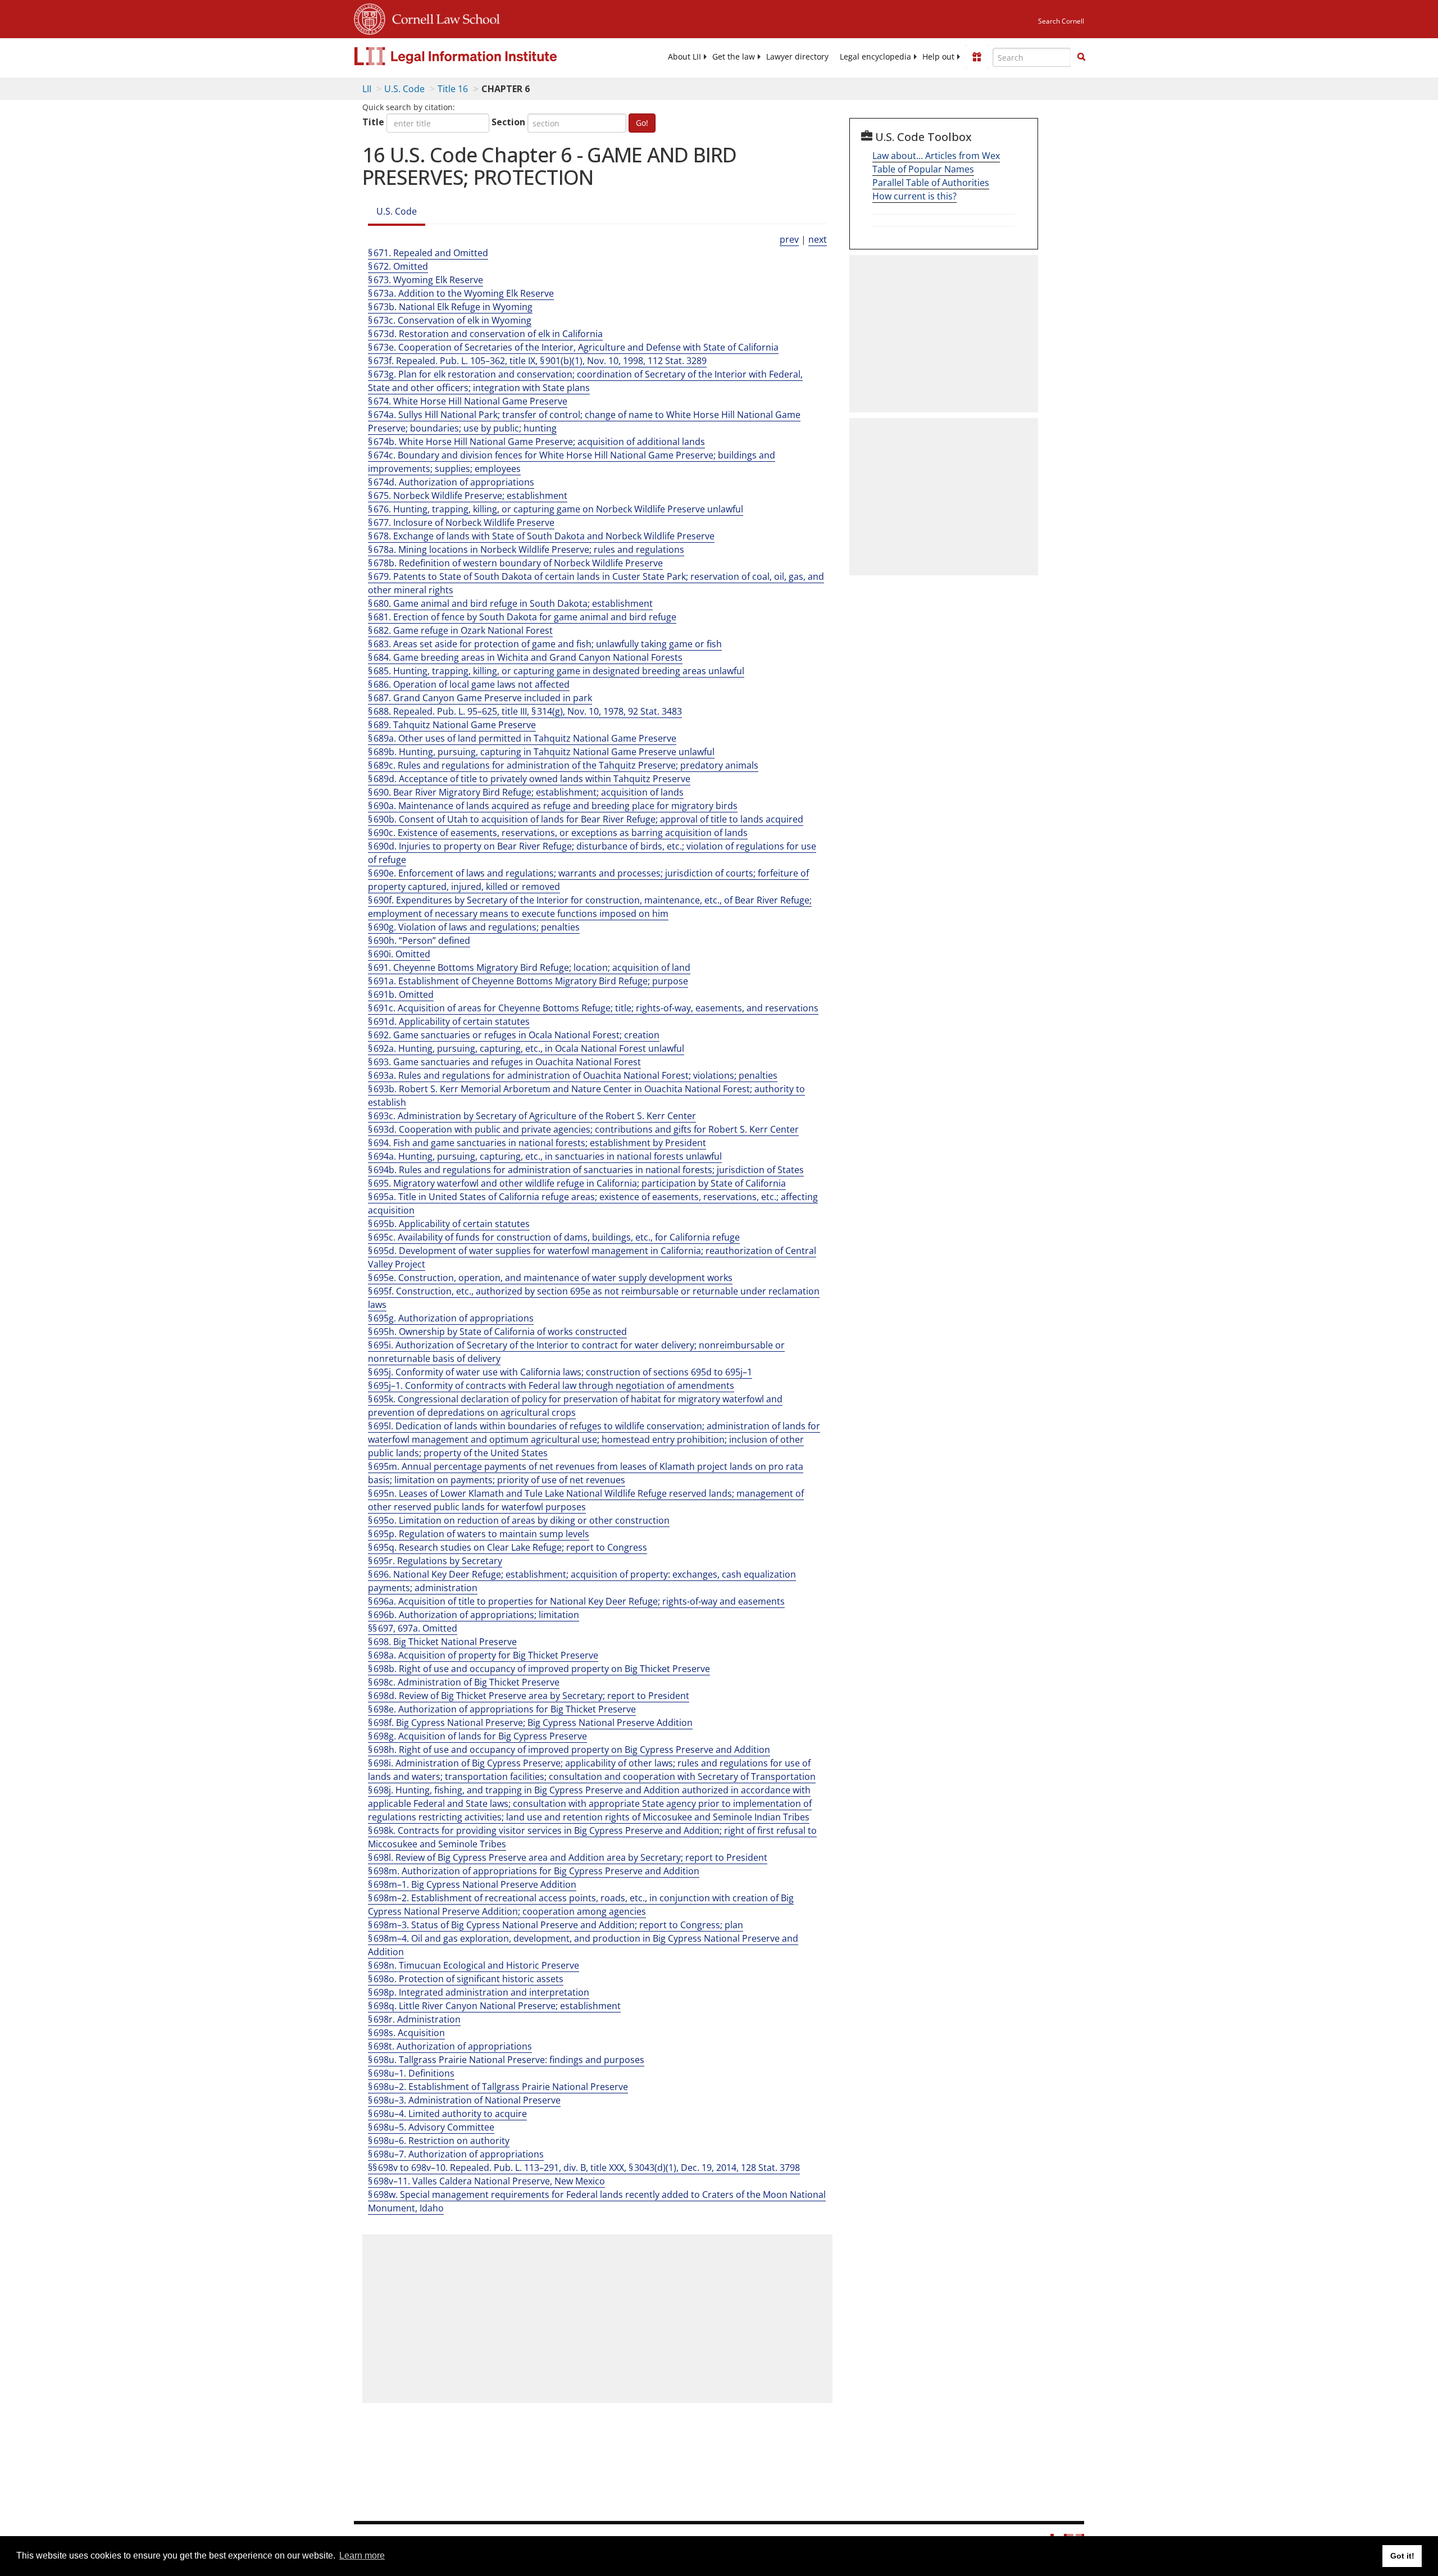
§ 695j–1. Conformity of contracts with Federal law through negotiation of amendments (551, 1385)
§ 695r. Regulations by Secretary (435, 1561)
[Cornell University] (370, 17)
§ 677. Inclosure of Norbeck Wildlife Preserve (461, 523)
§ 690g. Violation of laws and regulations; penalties (474, 927)
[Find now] (1081, 57)
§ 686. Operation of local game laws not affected (469, 684)
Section (508, 122)
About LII (684, 57)
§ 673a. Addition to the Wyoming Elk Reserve (461, 293)
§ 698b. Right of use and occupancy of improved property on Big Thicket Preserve (539, 1669)
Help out (938, 57)
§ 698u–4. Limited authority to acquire (447, 2114)
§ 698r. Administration (414, 2019)
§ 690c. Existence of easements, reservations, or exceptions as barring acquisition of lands (558, 833)
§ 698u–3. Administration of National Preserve (464, 2100)
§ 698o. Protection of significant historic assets (466, 1979)
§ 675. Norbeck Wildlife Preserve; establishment (468, 496)
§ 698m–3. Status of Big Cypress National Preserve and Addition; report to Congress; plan (556, 1925)
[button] (1081, 57)
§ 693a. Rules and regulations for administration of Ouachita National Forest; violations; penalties (573, 1075)
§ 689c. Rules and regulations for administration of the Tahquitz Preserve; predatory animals (563, 765)
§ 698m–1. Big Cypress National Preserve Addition (472, 1884)
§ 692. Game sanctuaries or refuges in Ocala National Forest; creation (514, 1035)
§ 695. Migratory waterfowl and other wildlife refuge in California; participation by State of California (577, 1183)
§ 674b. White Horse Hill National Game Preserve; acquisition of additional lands (536, 442)
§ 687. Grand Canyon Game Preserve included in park (480, 698)
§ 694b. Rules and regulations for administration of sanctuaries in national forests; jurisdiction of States (586, 1170)
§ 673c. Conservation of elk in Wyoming (450, 320)
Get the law (734, 57)
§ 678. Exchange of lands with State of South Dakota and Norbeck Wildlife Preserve (541, 536)
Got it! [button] (1402, 2556)
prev (789, 239)
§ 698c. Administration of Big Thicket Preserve (464, 1682)
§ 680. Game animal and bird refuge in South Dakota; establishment (510, 603)
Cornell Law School (443, 17)
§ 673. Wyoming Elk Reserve (426, 280)
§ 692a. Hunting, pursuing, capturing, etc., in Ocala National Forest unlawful (526, 1048)
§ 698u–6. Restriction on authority (439, 2141)
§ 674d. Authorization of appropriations (451, 482)
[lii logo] (480, 56)
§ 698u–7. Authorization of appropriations (456, 2154)
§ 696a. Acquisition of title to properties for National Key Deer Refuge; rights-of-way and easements (576, 1601)
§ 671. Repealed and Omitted (428, 253)
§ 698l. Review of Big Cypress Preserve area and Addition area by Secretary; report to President (568, 1857)
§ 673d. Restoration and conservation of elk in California (485, 334)
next (818, 239)
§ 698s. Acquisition (406, 2033)
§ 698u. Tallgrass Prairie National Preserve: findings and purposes (506, 2060)
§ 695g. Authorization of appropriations (451, 1318)
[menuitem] (684, 57)
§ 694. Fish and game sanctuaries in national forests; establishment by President (537, 1143)
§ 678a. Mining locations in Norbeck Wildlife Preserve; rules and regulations (526, 549)
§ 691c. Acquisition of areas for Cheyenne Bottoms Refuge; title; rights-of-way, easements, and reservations (593, 1008)
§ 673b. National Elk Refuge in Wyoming (450, 307)
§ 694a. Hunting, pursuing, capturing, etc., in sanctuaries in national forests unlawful (545, 1156)
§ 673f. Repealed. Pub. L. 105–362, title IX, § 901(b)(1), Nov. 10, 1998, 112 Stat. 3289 (537, 361)
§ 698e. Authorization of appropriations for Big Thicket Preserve (502, 1709)
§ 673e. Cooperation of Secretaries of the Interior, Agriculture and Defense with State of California (573, 347)
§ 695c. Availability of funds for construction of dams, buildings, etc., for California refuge (554, 1237)
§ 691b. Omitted (401, 994)
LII (367, 89)
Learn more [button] (362, 2555)
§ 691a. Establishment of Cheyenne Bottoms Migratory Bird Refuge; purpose (528, 981)
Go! (642, 123)
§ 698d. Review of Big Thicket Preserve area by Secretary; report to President (529, 1696)
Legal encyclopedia (875, 57)
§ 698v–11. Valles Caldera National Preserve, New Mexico (486, 2181)
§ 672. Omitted (398, 266)
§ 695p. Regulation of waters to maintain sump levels (479, 1534)
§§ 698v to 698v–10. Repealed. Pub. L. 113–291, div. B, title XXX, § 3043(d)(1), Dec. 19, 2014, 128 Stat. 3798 (584, 2168)
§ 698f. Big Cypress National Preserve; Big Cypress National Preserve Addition (530, 1723)
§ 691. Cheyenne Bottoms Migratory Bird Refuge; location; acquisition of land (529, 967)
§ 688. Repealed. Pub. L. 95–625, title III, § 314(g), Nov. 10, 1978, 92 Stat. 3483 (525, 711)
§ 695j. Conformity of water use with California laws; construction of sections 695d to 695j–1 (560, 1372)
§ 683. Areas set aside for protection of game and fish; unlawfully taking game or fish (545, 644)
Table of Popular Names (923, 169)
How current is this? (914, 196)
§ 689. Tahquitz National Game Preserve (452, 725)
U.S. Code (404, 89)
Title (373, 122)
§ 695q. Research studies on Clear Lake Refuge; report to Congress (508, 1547)
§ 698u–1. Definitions (411, 2073)
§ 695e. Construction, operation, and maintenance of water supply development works (550, 1278)
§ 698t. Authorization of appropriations (450, 2046)
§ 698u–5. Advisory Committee (431, 2127)
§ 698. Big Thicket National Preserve (442, 1642)
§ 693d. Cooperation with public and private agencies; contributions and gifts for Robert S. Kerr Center (583, 1129)
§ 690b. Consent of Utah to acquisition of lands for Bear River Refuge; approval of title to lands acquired (586, 819)
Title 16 (453, 89)
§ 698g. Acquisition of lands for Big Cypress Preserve (477, 1736)
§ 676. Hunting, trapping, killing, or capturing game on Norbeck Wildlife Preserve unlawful (556, 509)
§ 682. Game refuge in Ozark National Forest (460, 630)
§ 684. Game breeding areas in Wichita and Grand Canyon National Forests (525, 657)
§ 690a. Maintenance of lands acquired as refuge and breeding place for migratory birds (553, 806)
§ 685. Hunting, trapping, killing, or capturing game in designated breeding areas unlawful (556, 671)
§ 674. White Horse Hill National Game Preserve (468, 401)
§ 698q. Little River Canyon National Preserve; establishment (494, 2006)
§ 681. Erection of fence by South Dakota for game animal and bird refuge (522, 617)
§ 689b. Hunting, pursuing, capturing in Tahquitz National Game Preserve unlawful (541, 752)
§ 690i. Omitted (399, 954)
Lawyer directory (797, 57)
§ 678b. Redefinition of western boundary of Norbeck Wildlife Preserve (515, 563)
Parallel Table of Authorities (931, 183)
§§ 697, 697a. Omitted (413, 1628)
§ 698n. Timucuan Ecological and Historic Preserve (474, 1965)
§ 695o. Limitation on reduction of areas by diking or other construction (519, 1520)
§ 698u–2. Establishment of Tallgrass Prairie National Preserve (498, 2087)
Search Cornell (1061, 21)
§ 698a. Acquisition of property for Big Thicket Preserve (483, 1655)
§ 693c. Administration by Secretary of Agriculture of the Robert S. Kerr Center (532, 1116)
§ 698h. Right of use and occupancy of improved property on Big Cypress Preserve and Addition (569, 1750)
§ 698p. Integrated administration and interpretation (479, 1992)
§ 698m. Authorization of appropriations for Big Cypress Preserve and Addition (534, 1871)
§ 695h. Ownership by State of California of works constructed (497, 1332)
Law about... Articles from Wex (936, 156)
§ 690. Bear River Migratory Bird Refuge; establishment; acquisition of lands (526, 792)
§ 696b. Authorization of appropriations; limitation (474, 1615)
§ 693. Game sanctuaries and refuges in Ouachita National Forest (504, 1062)
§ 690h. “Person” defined (419, 941)
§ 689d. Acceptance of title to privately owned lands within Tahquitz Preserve (529, 779)
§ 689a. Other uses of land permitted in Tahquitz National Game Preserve (522, 738)
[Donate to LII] (977, 57)
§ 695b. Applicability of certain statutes (449, 1224)
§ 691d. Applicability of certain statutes (449, 1021)
